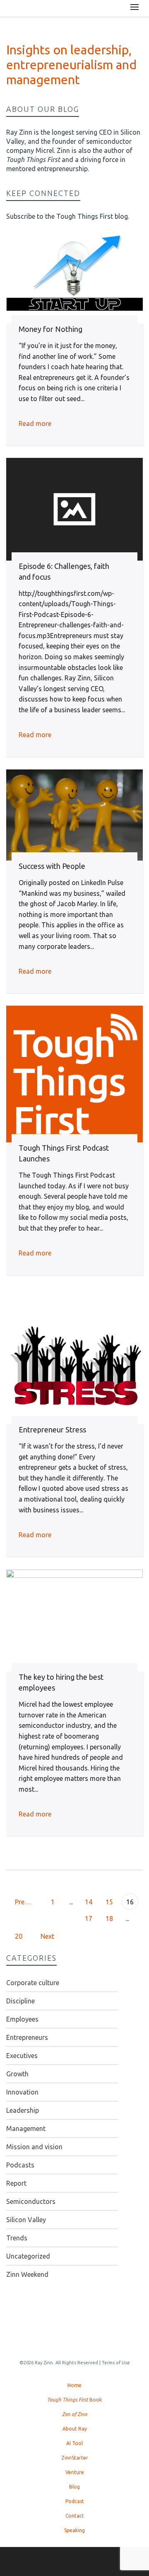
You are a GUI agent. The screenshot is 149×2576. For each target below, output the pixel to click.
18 (109, 1918)
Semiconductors (31, 2201)
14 (89, 1902)
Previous (27, 1902)
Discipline (20, 2001)
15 (109, 1902)
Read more (35, 423)
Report (16, 2183)
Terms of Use (116, 2363)
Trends (17, 2238)
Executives (22, 2056)
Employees (22, 2019)
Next (48, 1936)
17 (89, 1918)
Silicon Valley (26, 2220)
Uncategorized (28, 2256)
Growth (17, 2074)
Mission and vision (34, 2147)
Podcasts (20, 2165)
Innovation (22, 2092)
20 (19, 1936)
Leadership (23, 2110)
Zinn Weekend (27, 2274)
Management (26, 2129)
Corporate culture (33, 1983)
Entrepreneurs (27, 2037)
